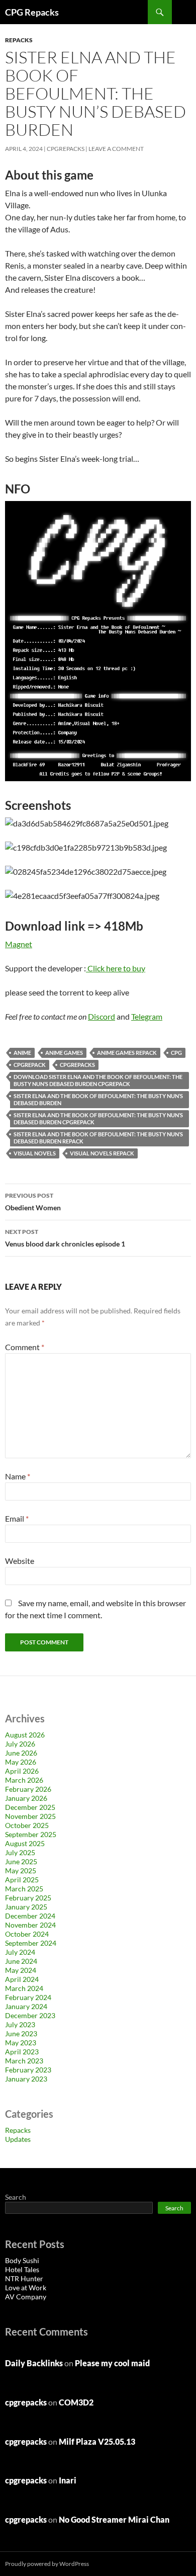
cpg (176, 1053)
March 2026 (24, 1780)
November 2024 (30, 1925)
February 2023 (28, 2070)
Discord (102, 1016)
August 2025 (25, 1843)
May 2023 (21, 2043)
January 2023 (26, 2079)
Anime (22, 1053)
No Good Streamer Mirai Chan (114, 2519)
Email (17, 1518)
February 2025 (28, 1898)
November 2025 (30, 1816)
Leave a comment (116, 149)
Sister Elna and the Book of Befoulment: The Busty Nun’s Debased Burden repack (98, 1138)
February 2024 (28, 1997)
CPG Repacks (32, 12)
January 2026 (26, 1798)
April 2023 (22, 2052)
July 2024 (20, 1952)
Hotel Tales (22, 2269)
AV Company (26, 2297)
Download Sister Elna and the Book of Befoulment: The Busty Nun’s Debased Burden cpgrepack (98, 1080)
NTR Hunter (24, 2278)
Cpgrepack (30, 1065)
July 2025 (20, 1852)
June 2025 (21, 1861)
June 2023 (21, 2033)
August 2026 (25, 1735)
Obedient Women (33, 1202)
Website (20, 1561)
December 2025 (30, 1807)
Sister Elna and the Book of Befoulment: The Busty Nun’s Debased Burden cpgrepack (98, 1118)
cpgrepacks (66, 149)
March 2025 (24, 1889)
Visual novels (35, 1153)
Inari (68, 2480)
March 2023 (24, 2061)
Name (18, 1476)
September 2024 (31, 1943)
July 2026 (20, 1744)
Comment (25, 1347)
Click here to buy (116, 968)
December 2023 (30, 2015)
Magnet (19, 944)
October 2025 (27, 1825)
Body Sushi (22, 2260)
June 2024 (21, 1961)
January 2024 (26, 2006)
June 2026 (21, 1753)
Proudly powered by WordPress (47, 2564)
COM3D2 (76, 2402)
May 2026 (21, 1762)
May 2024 (21, 1970)
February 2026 (28, 1789)
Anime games (64, 1053)
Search (16, 2197)
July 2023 (20, 2024)
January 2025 (26, 1907)
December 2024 (30, 1916)
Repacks (19, 40)
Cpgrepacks (77, 1065)
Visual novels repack (102, 1153)
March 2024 (24, 1988)
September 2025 (31, 1834)
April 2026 (22, 1771)
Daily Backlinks (34, 2363)
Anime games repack (127, 1053)
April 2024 (22, 1979)
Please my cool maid (112, 2363)
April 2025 (22, 1880)
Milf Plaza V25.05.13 (97, 2441)
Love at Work (26, 2288)
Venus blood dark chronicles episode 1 (65, 1238)
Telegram (147, 1016)
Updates (18, 2139)
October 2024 (27, 1934)
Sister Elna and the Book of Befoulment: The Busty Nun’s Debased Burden (98, 1099)
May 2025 (21, 1871)
